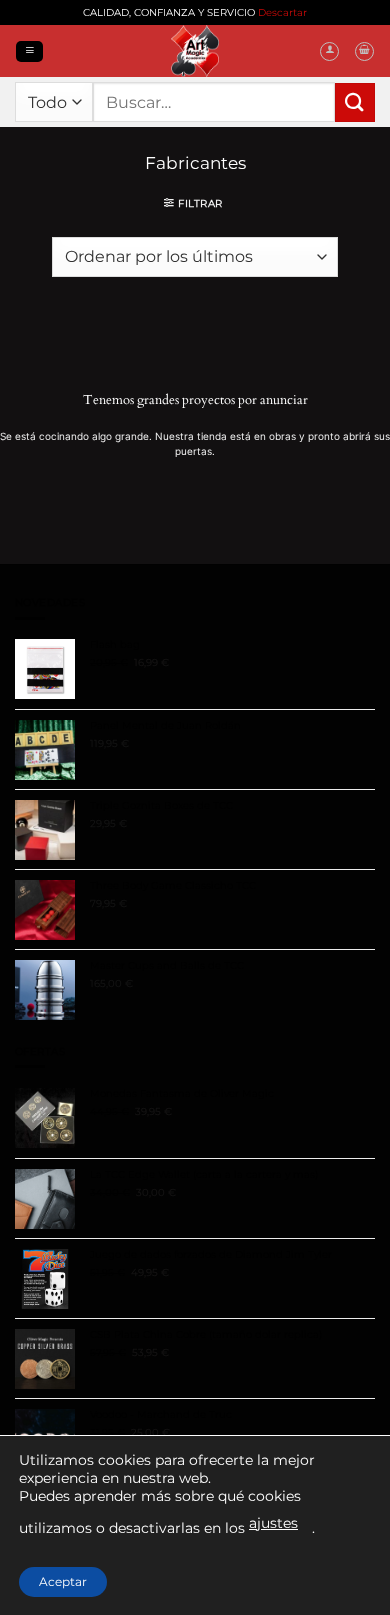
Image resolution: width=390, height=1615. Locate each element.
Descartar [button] (282, 12)
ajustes (273, 1523)
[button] (29, 51)
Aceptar (63, 1581)
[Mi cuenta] (329, 51)
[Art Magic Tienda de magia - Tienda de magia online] (195, 51)
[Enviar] (355, 102)
